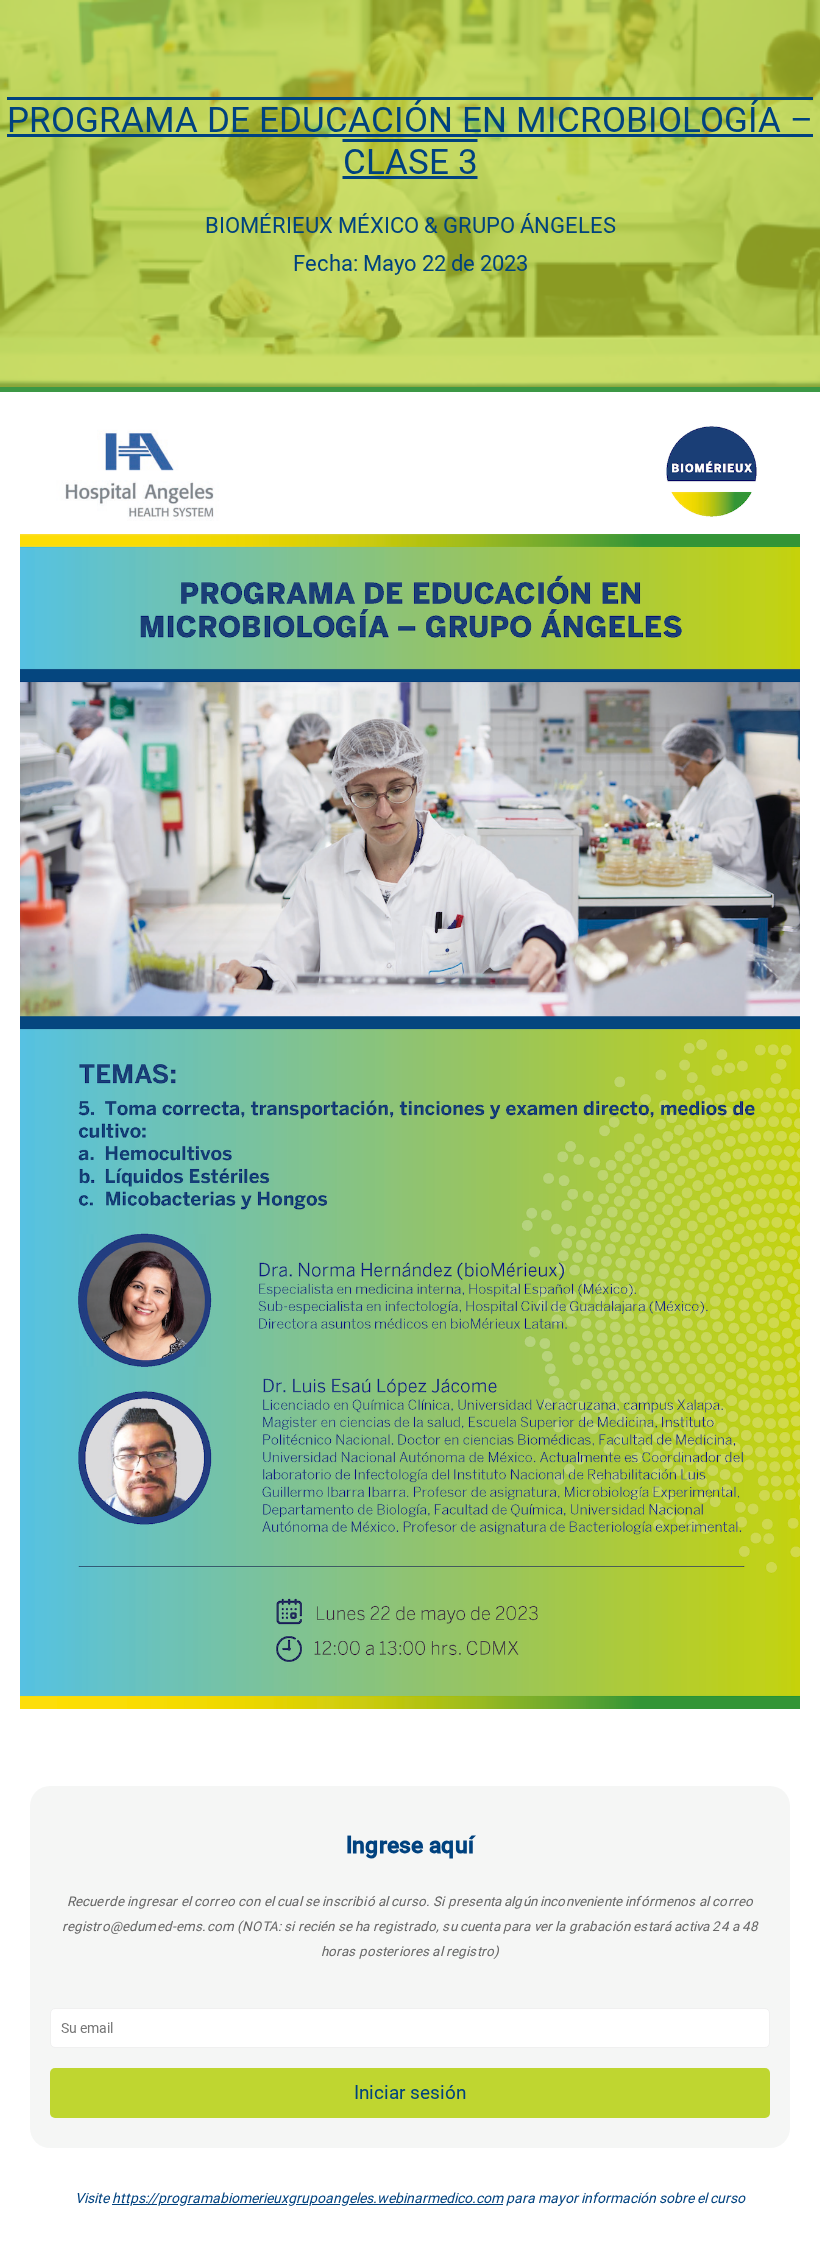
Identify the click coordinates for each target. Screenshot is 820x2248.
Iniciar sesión (410, 2092)
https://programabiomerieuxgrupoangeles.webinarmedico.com (307, 2198)
